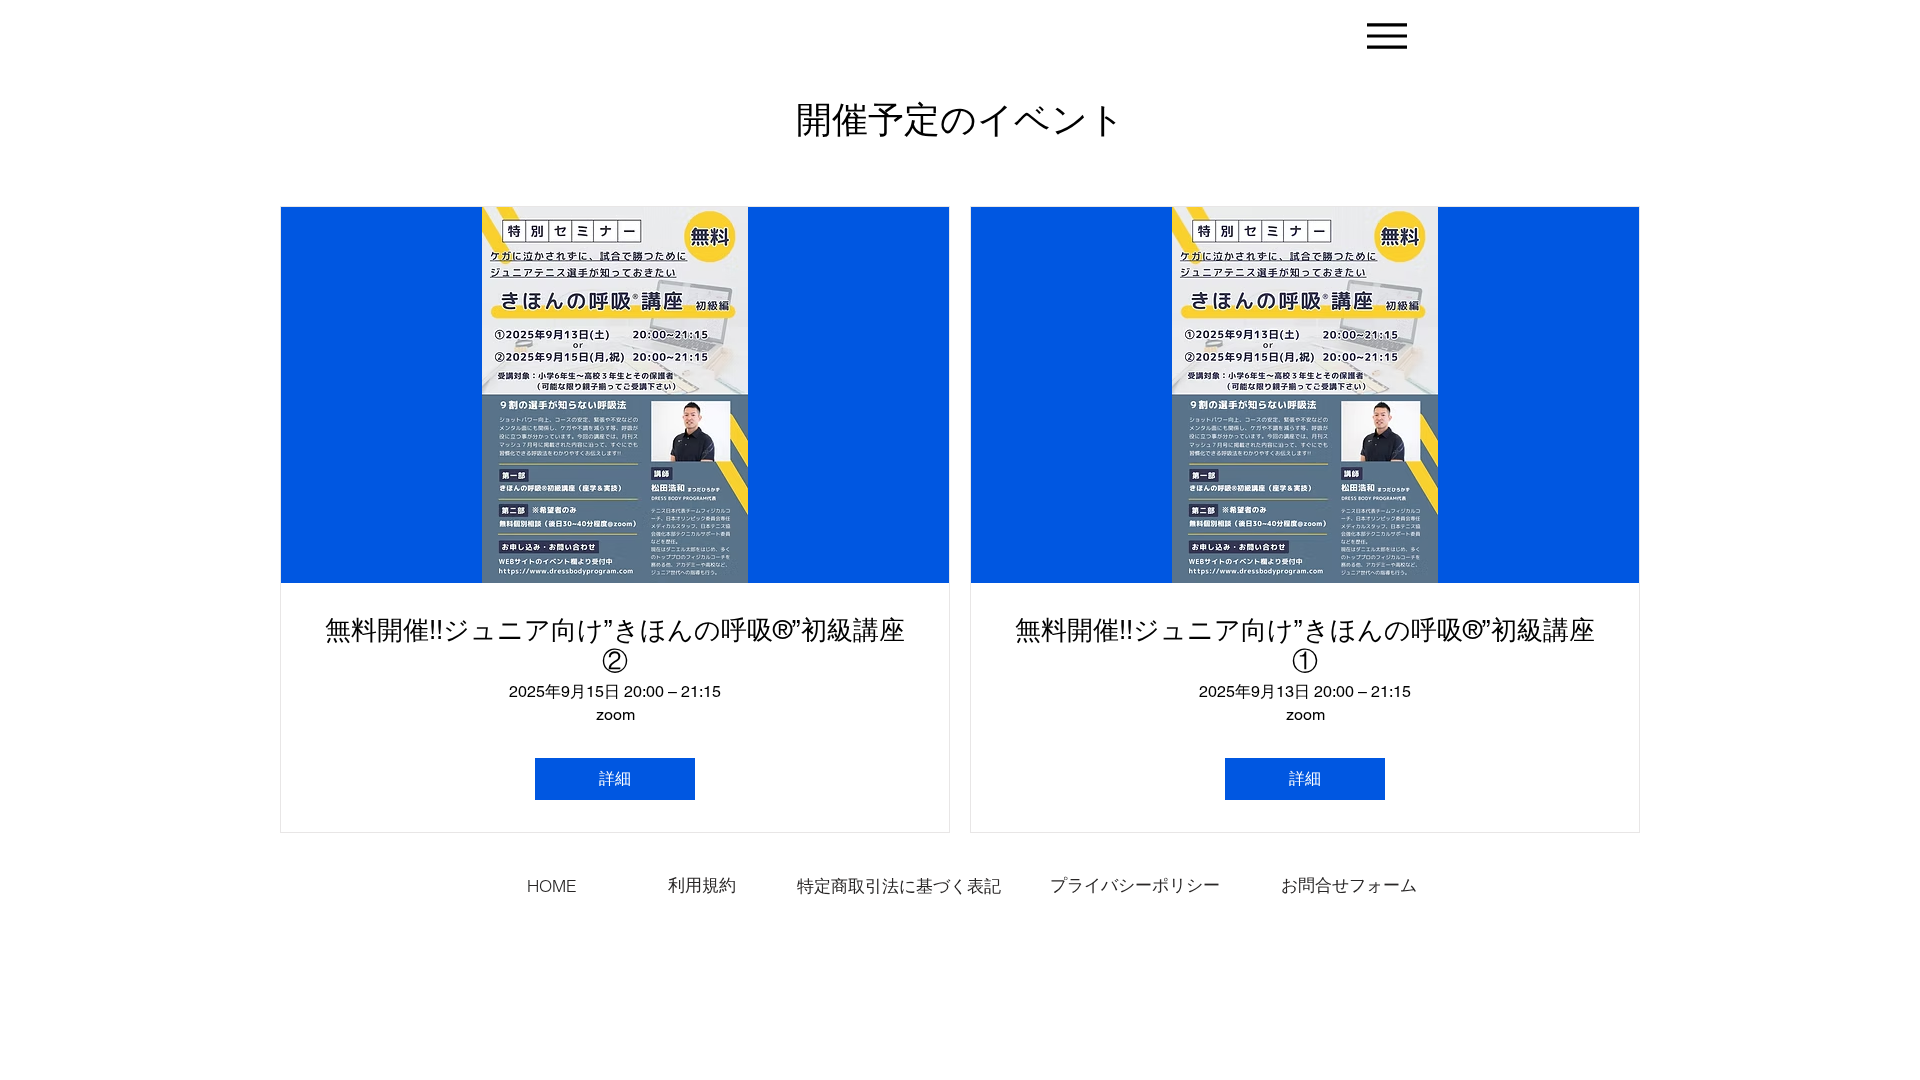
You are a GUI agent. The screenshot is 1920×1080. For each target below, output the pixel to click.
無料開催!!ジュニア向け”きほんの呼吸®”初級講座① (1305, 645)
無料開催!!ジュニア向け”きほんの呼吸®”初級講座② (615, 645)
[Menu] (1386, 35)
